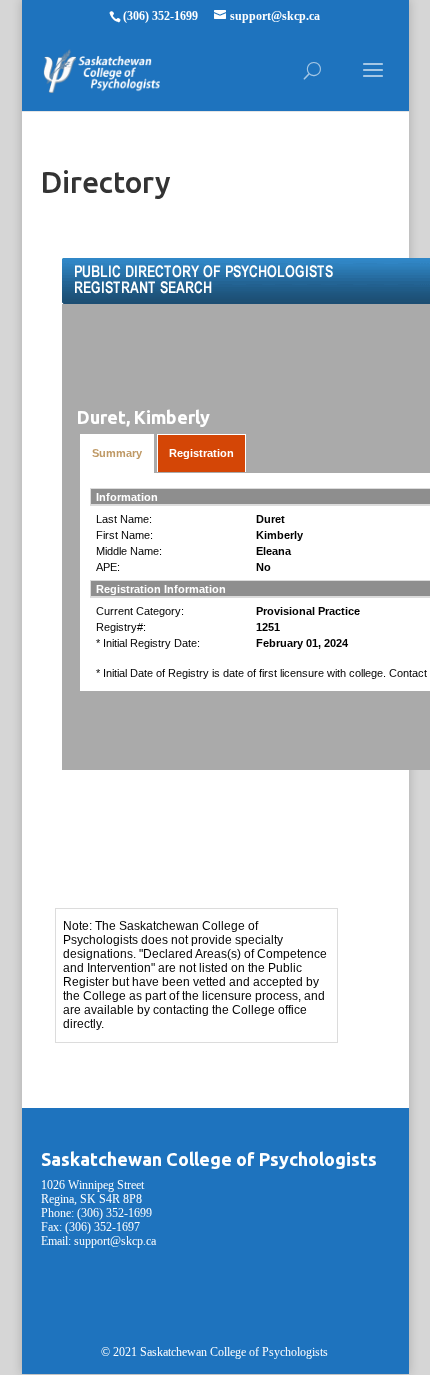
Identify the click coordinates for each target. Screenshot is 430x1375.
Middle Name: (129, 551)
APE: (108, 567)
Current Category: (140, 611)
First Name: (124, 535)
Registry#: (121, 627)
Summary (117, 453)
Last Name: (124, 519)
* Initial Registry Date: (148, 643)
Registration (201, 453)
